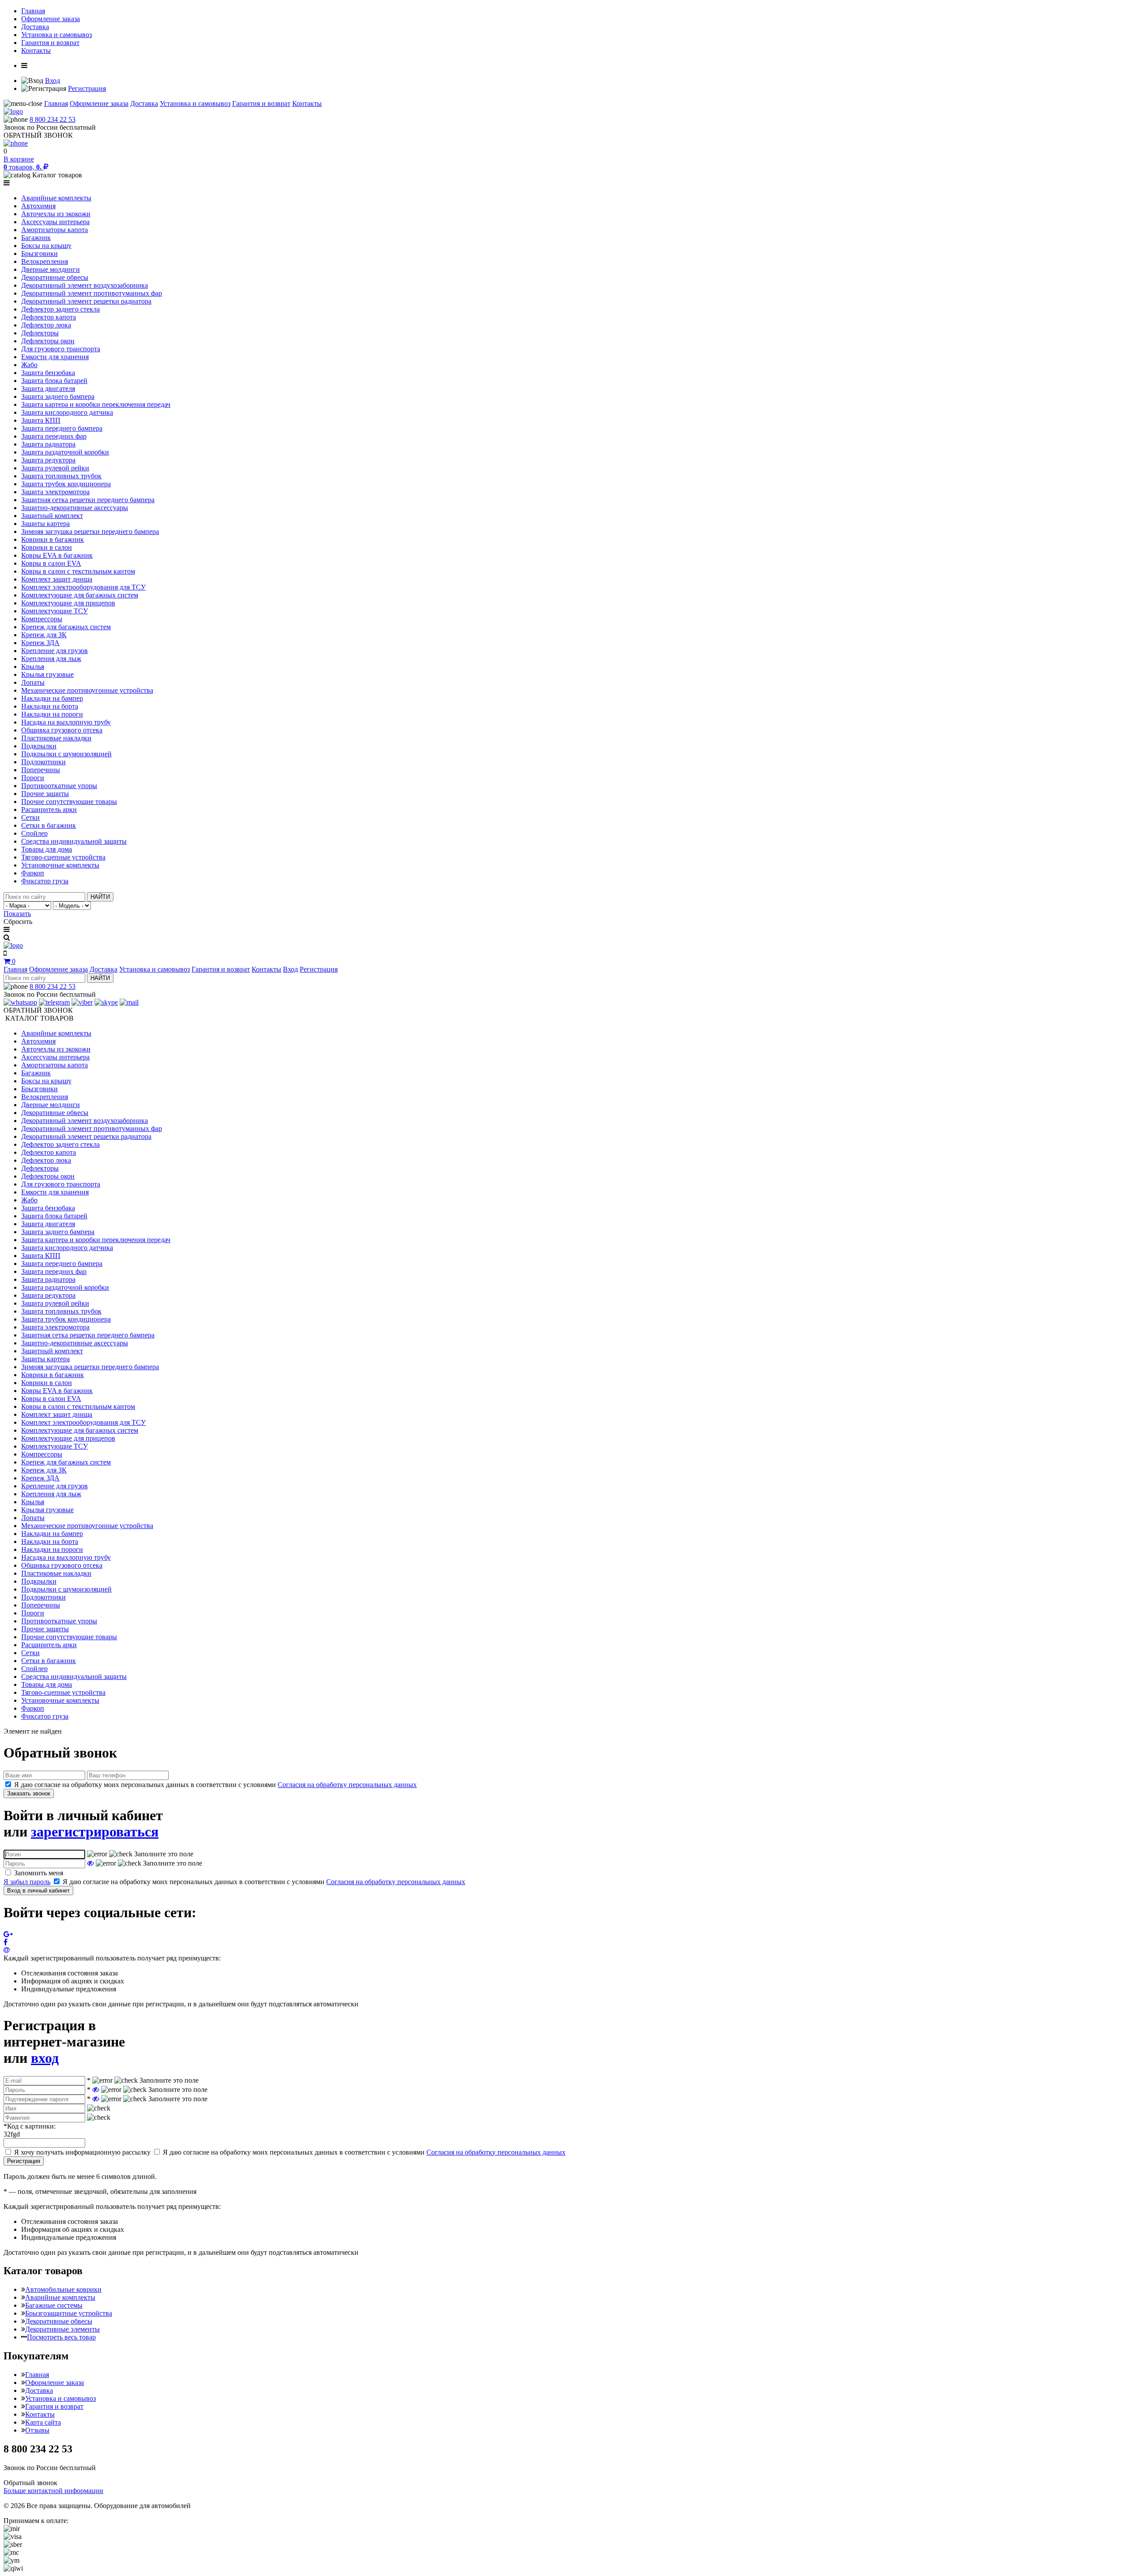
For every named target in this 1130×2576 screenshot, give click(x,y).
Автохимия (38, 206)
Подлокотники (43, 762)
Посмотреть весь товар (61, 2337)
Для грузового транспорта (61, 349)
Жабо (29, 365)
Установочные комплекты (60, 865)
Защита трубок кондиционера (66, 484)
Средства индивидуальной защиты (74, 841)
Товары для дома (47, 849)
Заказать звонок (29, 1793)
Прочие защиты (45, 794)
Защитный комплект (52, 516)
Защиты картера (45, 524)
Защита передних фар (54, 436)
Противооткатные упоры (59, 786)
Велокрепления (45, 261)
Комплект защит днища (57, 579)
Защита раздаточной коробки (65, 452)
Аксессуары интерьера (55, 222)
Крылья (33, 667)
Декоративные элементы (62, 2329)
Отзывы (37, 2430)
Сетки (30, 817)
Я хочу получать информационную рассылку (82, 2152)
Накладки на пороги (52, 714)
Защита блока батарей (54, 381)
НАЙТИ (100, 897)
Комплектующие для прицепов (68, 603)
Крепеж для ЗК (44, 635)
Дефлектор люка (46, 325)
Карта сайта (43, 2422)
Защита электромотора (55, 492)
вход (45, 2058)
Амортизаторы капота (55, 230)
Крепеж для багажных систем (66, 627)
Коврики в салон (47, 547)
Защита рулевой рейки (55, 468)
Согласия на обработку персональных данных (347, 1785)
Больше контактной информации (53, 2491)
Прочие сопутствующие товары (69, 802)
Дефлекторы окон (48, 341)
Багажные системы (54, 2305)
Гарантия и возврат (50, 43)
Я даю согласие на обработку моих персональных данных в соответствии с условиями (215, 1785)
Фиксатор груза (45, 881)
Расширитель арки (49, 809)
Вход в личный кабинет (38, 1891)
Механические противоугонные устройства (87, 690)
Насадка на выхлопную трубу (66, 722)
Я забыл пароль (27, 1882)
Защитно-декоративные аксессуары (75, 508)
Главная (33, 11)
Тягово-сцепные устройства (63, 857)
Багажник (36, 238)
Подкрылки (39, 746)
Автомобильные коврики (63, 2289)
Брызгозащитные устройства (69, 2313)
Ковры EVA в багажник (57, 555)
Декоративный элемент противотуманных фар (92, 293)
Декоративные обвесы (55, 277)
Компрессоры (42, 619)
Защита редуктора (48, 460)
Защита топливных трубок (61, 476)
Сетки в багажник (49, 825)
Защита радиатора (48, 444)
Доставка (35, 27)
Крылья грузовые (47, 674)
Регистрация (87, 88)
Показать (17, 914)
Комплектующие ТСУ (55, 611)
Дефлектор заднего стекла (60, 309)
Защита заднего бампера (58, 396)
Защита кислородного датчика (67, 412)
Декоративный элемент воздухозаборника (85, 285)
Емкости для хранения (55, 357)
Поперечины (41, 770)
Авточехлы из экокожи (56, 214)
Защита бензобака (48, 373)
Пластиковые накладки (56, 738)
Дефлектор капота (49, 317)
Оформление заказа (51, 19)
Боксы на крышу (46, 246)
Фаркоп (33, 873)
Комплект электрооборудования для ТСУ (83, 587)
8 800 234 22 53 (53, 119)
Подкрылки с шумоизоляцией (66, 754)
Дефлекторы (40, 333)
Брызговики (40, 253)
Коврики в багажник (53, 539)
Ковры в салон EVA (51, 563)
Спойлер (34, 833)
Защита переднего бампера (62, 428)
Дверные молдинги (51, 269)
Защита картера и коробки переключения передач (96, 404)
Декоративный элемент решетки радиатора (86, 301)
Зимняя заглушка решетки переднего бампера (90, 531)
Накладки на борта (50, 706)
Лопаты (33, 682)
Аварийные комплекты (56, 198)
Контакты (36, 51)
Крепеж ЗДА (40, 643)
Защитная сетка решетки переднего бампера (88, 500)
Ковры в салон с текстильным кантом (78, 571)
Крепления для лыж (51, 659)
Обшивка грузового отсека (62, 730)
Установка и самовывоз (56, 35)
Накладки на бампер (52, 698)
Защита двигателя (48, 389)
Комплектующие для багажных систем (80, 595)
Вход (53, 81)
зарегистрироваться (95, 1832)
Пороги (33, 778)
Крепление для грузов (55, 651)
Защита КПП (41, 420)
